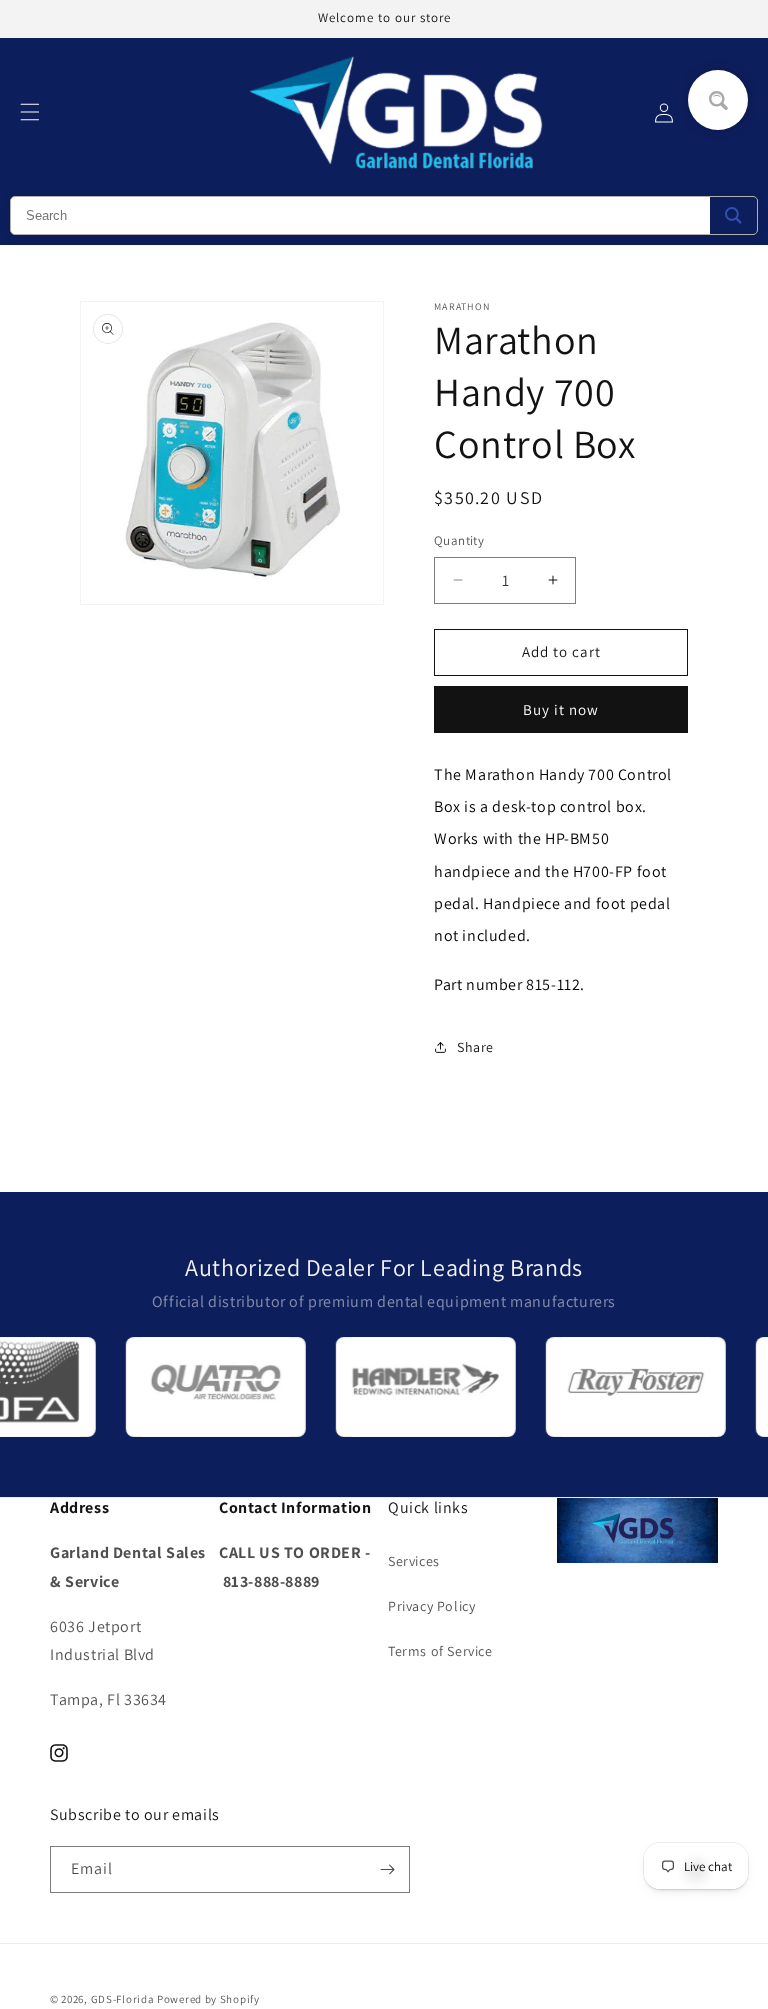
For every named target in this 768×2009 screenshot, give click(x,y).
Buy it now (561, 709)
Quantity (459, 540)
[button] (30, 112)
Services (414, 1561)
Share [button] (475, 1047)
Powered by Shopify (208, 1999)
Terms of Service (440, 1651)
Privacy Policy (431, 1606)
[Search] (733, 215)
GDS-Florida (123, 1999)
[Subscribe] (387, 1869)
